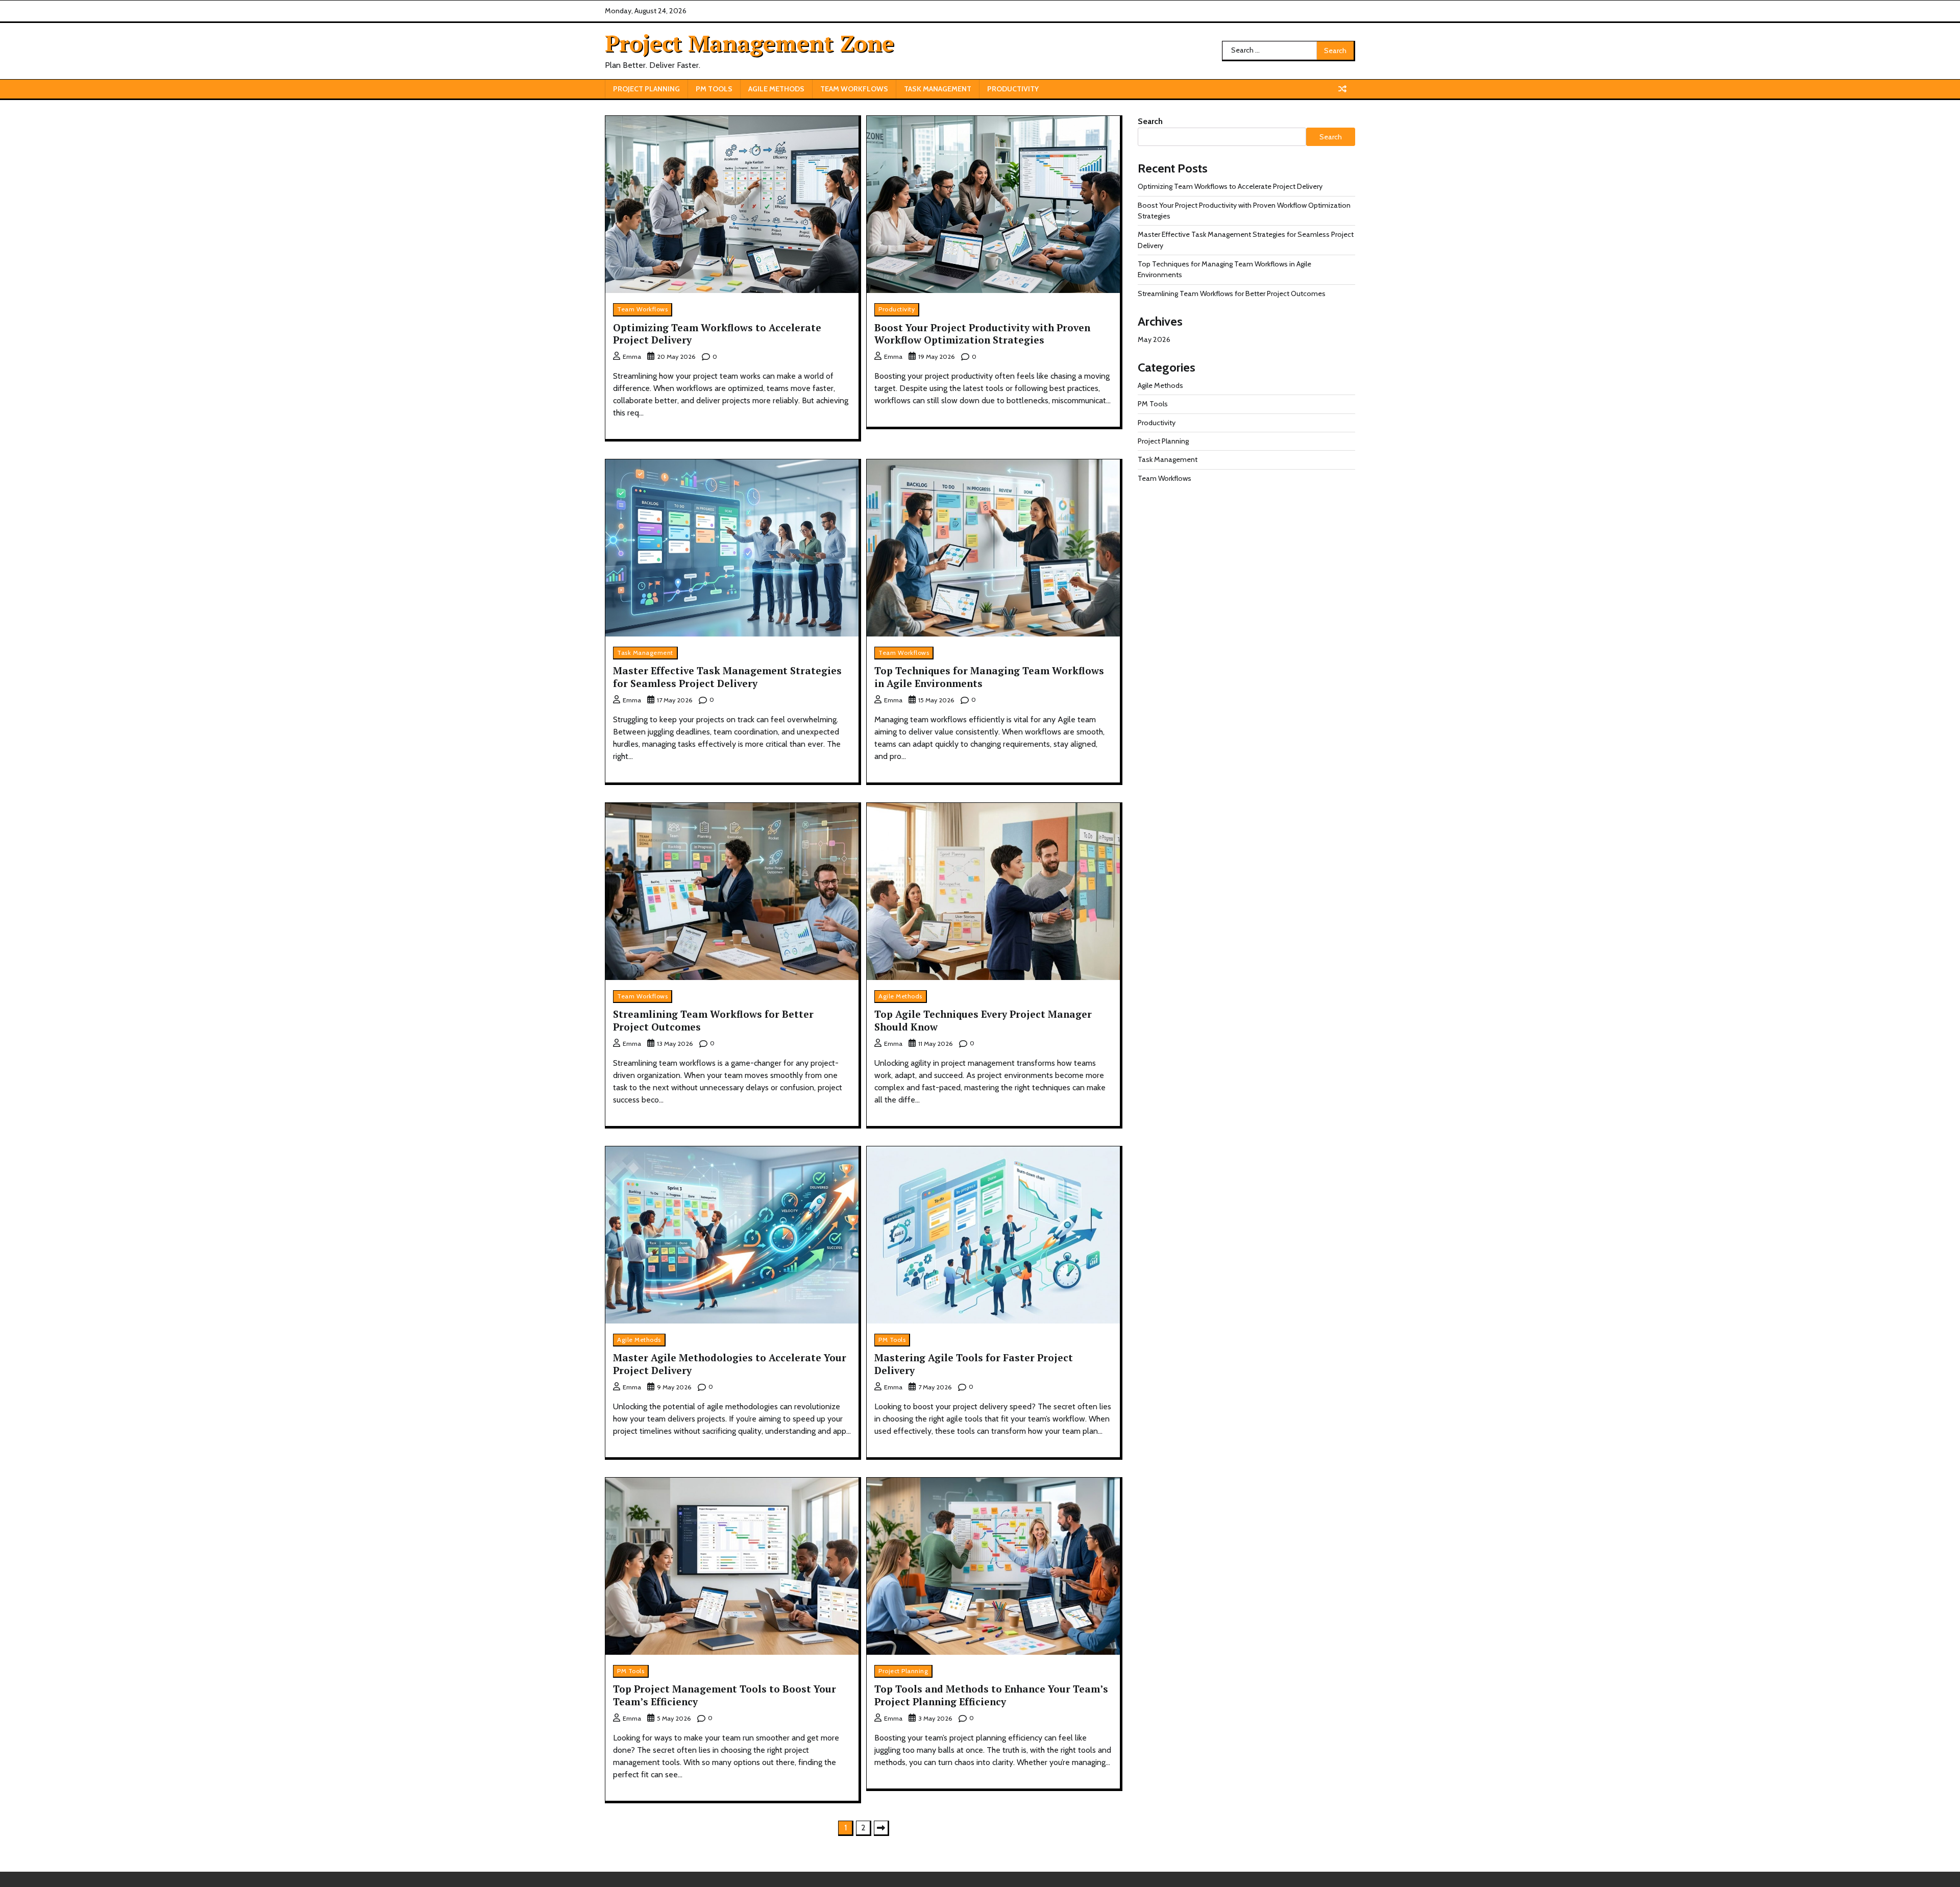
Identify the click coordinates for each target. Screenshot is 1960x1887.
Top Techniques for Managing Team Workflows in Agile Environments (989, 677)
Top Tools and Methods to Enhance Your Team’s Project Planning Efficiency (991, 1695)
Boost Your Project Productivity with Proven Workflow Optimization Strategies (982, 334)
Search (1150, 121)
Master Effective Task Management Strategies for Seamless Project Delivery (727, 677)
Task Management (938, 89)
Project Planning (646, 89)
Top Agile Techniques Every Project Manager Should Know (983, 1020)
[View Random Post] (1342, 89)
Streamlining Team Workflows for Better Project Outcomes (713, 1020)
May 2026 (1154, 339)
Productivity (1013, 89)
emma (632, 357)
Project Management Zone (750, 43)
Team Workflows (854, 89)
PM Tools (714, 89)
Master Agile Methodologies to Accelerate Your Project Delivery (730, 1364)
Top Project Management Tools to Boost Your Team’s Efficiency (725, 1695)
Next (881, 1828)
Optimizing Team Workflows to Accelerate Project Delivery (717, 334)
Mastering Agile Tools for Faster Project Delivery (974, 1364)
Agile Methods (776, 89)
